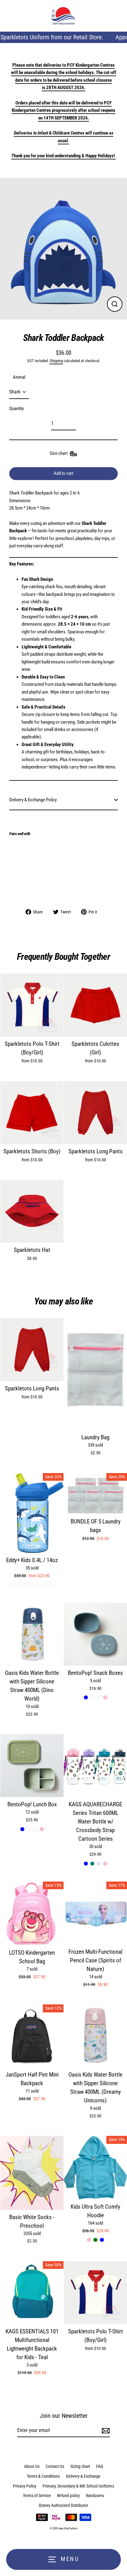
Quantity (16, 408)
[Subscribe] (105, 2431)
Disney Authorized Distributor (63, 2505)
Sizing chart (80, 2466)
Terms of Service (37, 2496)
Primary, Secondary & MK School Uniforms (78, 2486)
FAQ (100, 2466)
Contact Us (55, 2466)
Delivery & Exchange (83, 2476)
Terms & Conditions (43, 2476)
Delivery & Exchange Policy (33, 800)
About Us (32, 2466)
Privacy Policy (25, 2486)
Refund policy (68, 2496)
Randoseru (95, 2496)
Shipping (56, 361)
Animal (19, 377)
